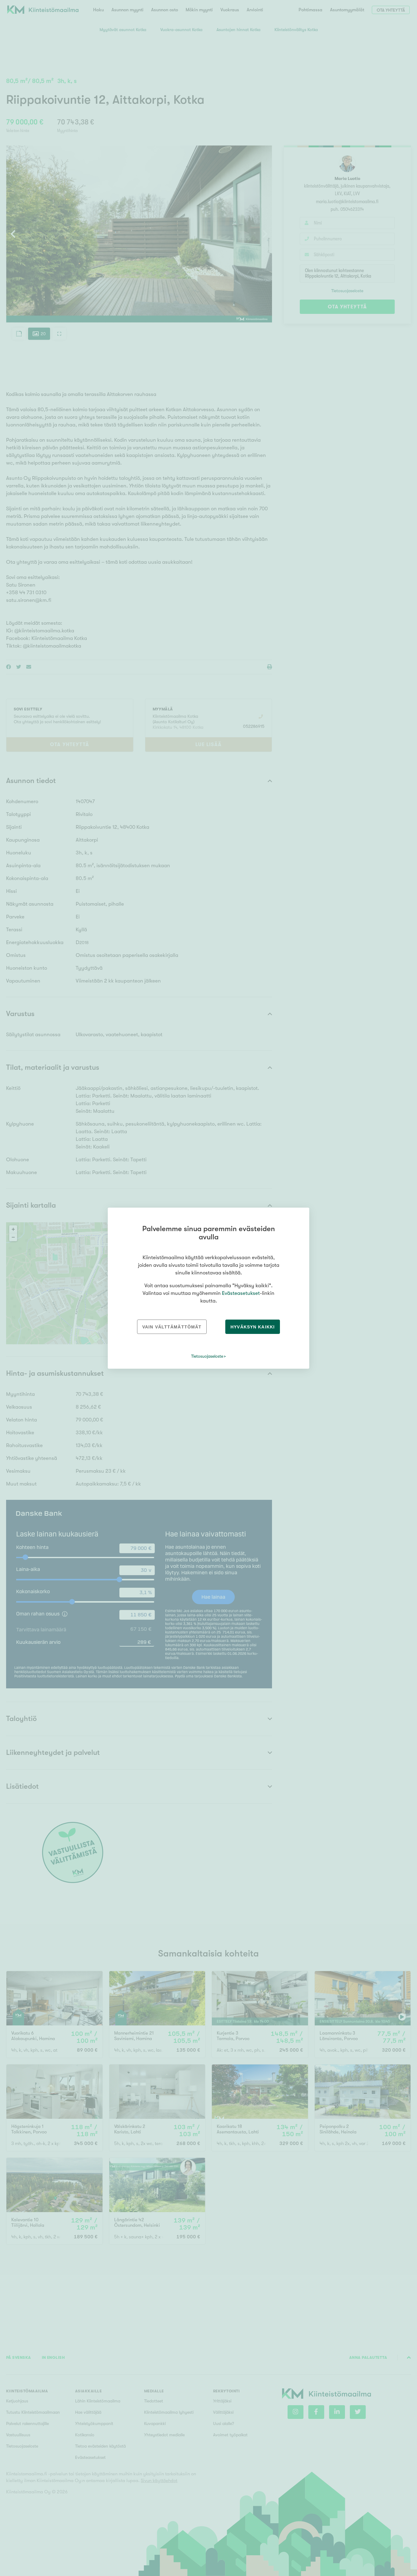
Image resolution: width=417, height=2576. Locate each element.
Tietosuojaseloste (207, 1356)
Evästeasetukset (241, 1293)
